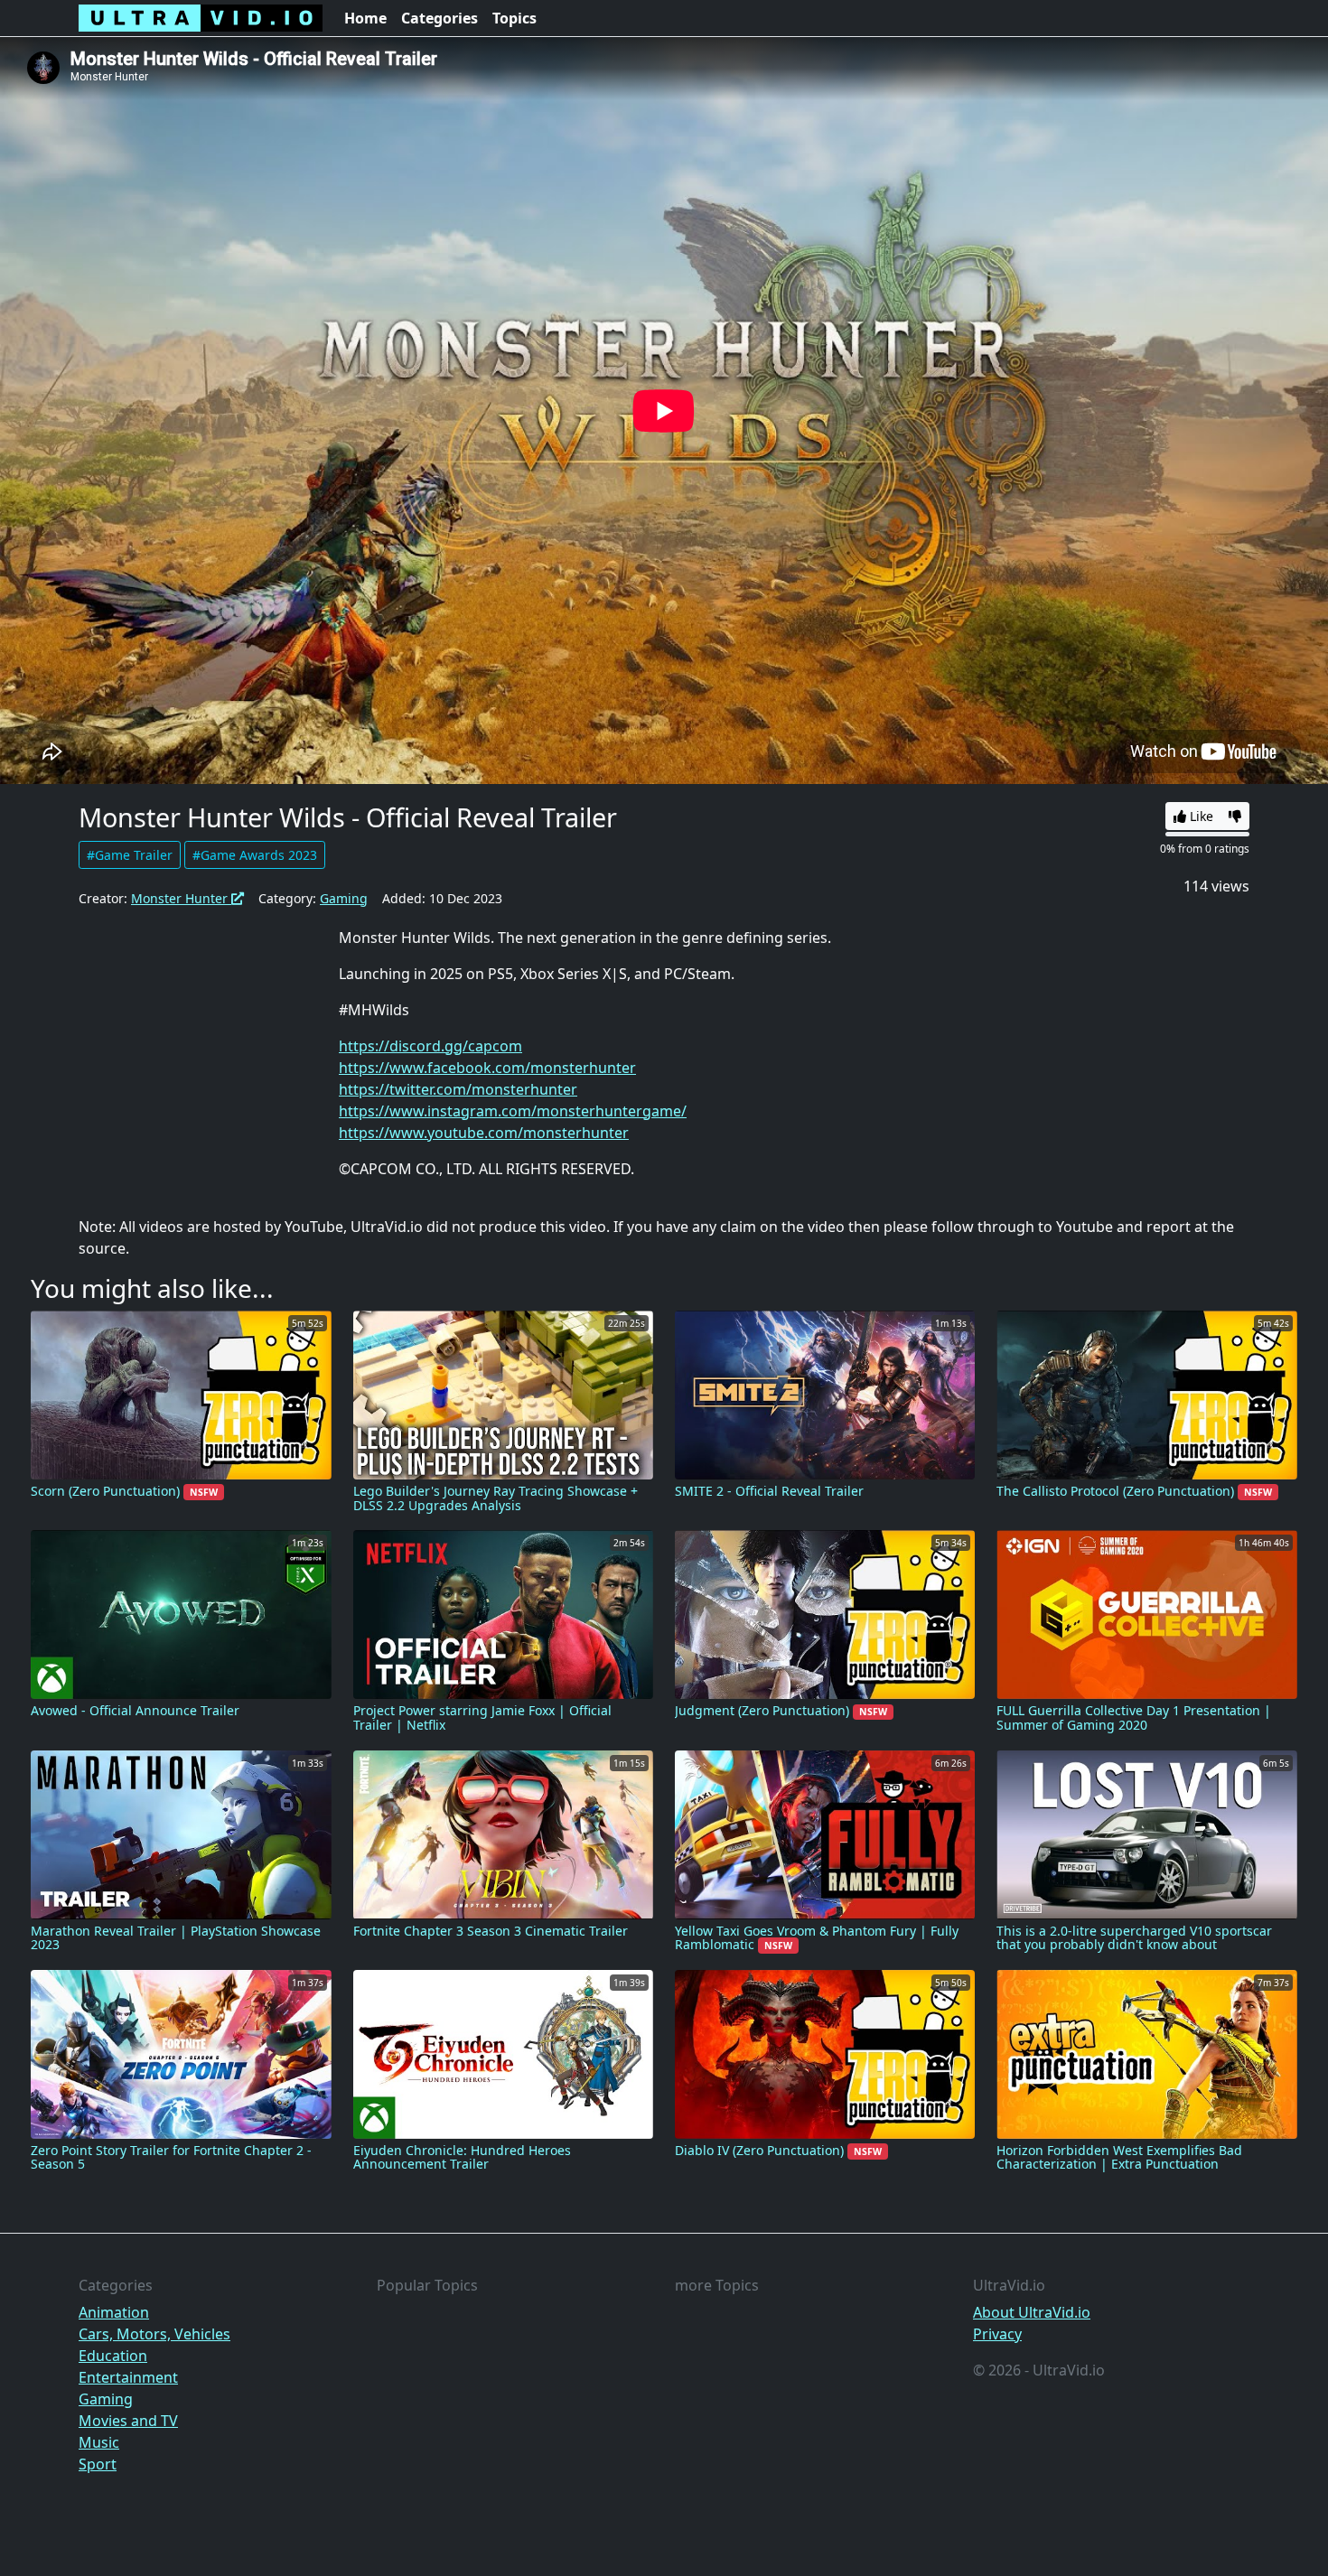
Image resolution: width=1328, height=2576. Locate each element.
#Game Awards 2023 (255, 855)
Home (365, 18)
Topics (514, 18)
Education (113, 2356)
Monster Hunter (181, 898)
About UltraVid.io (1032, 2312)
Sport (98, 2464)
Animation (114, 2312)
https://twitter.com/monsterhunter (458, 1089)
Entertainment (128, 2377)
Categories (440, 18)
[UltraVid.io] (201, 18)
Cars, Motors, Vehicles (154, 2334)
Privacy (997, 2334)
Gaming (344, 898)
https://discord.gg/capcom (430, 1046)
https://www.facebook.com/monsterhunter (487, 1068)
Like (1200, 816)
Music (99, 2442)
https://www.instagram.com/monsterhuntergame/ (513, 1111)
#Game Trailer (130, 855)
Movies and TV (128, 2421)
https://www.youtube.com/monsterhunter (484, 1133)
